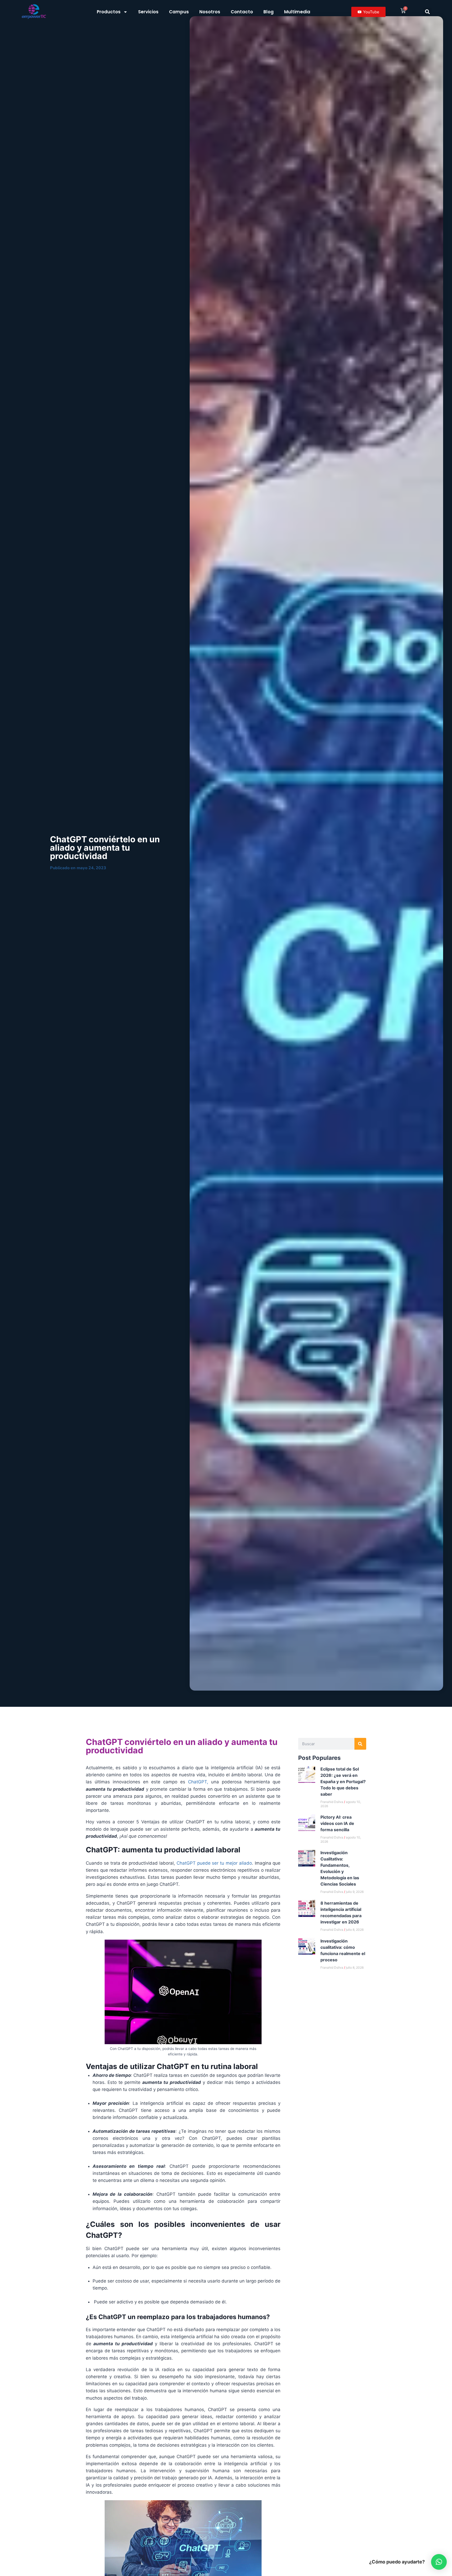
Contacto (242, 12)
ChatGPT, (197, 1782)
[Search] (360, 1744)
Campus (179, 12)
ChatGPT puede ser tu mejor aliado (214, 1863)
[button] (427, 12)
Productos (109, 12)
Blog (269, 12)
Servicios (148, 12)
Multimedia (297, 12)
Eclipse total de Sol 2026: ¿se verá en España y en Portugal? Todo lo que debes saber (343, 1782)
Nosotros (210, 12)
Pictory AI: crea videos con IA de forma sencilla (337, 1823)
